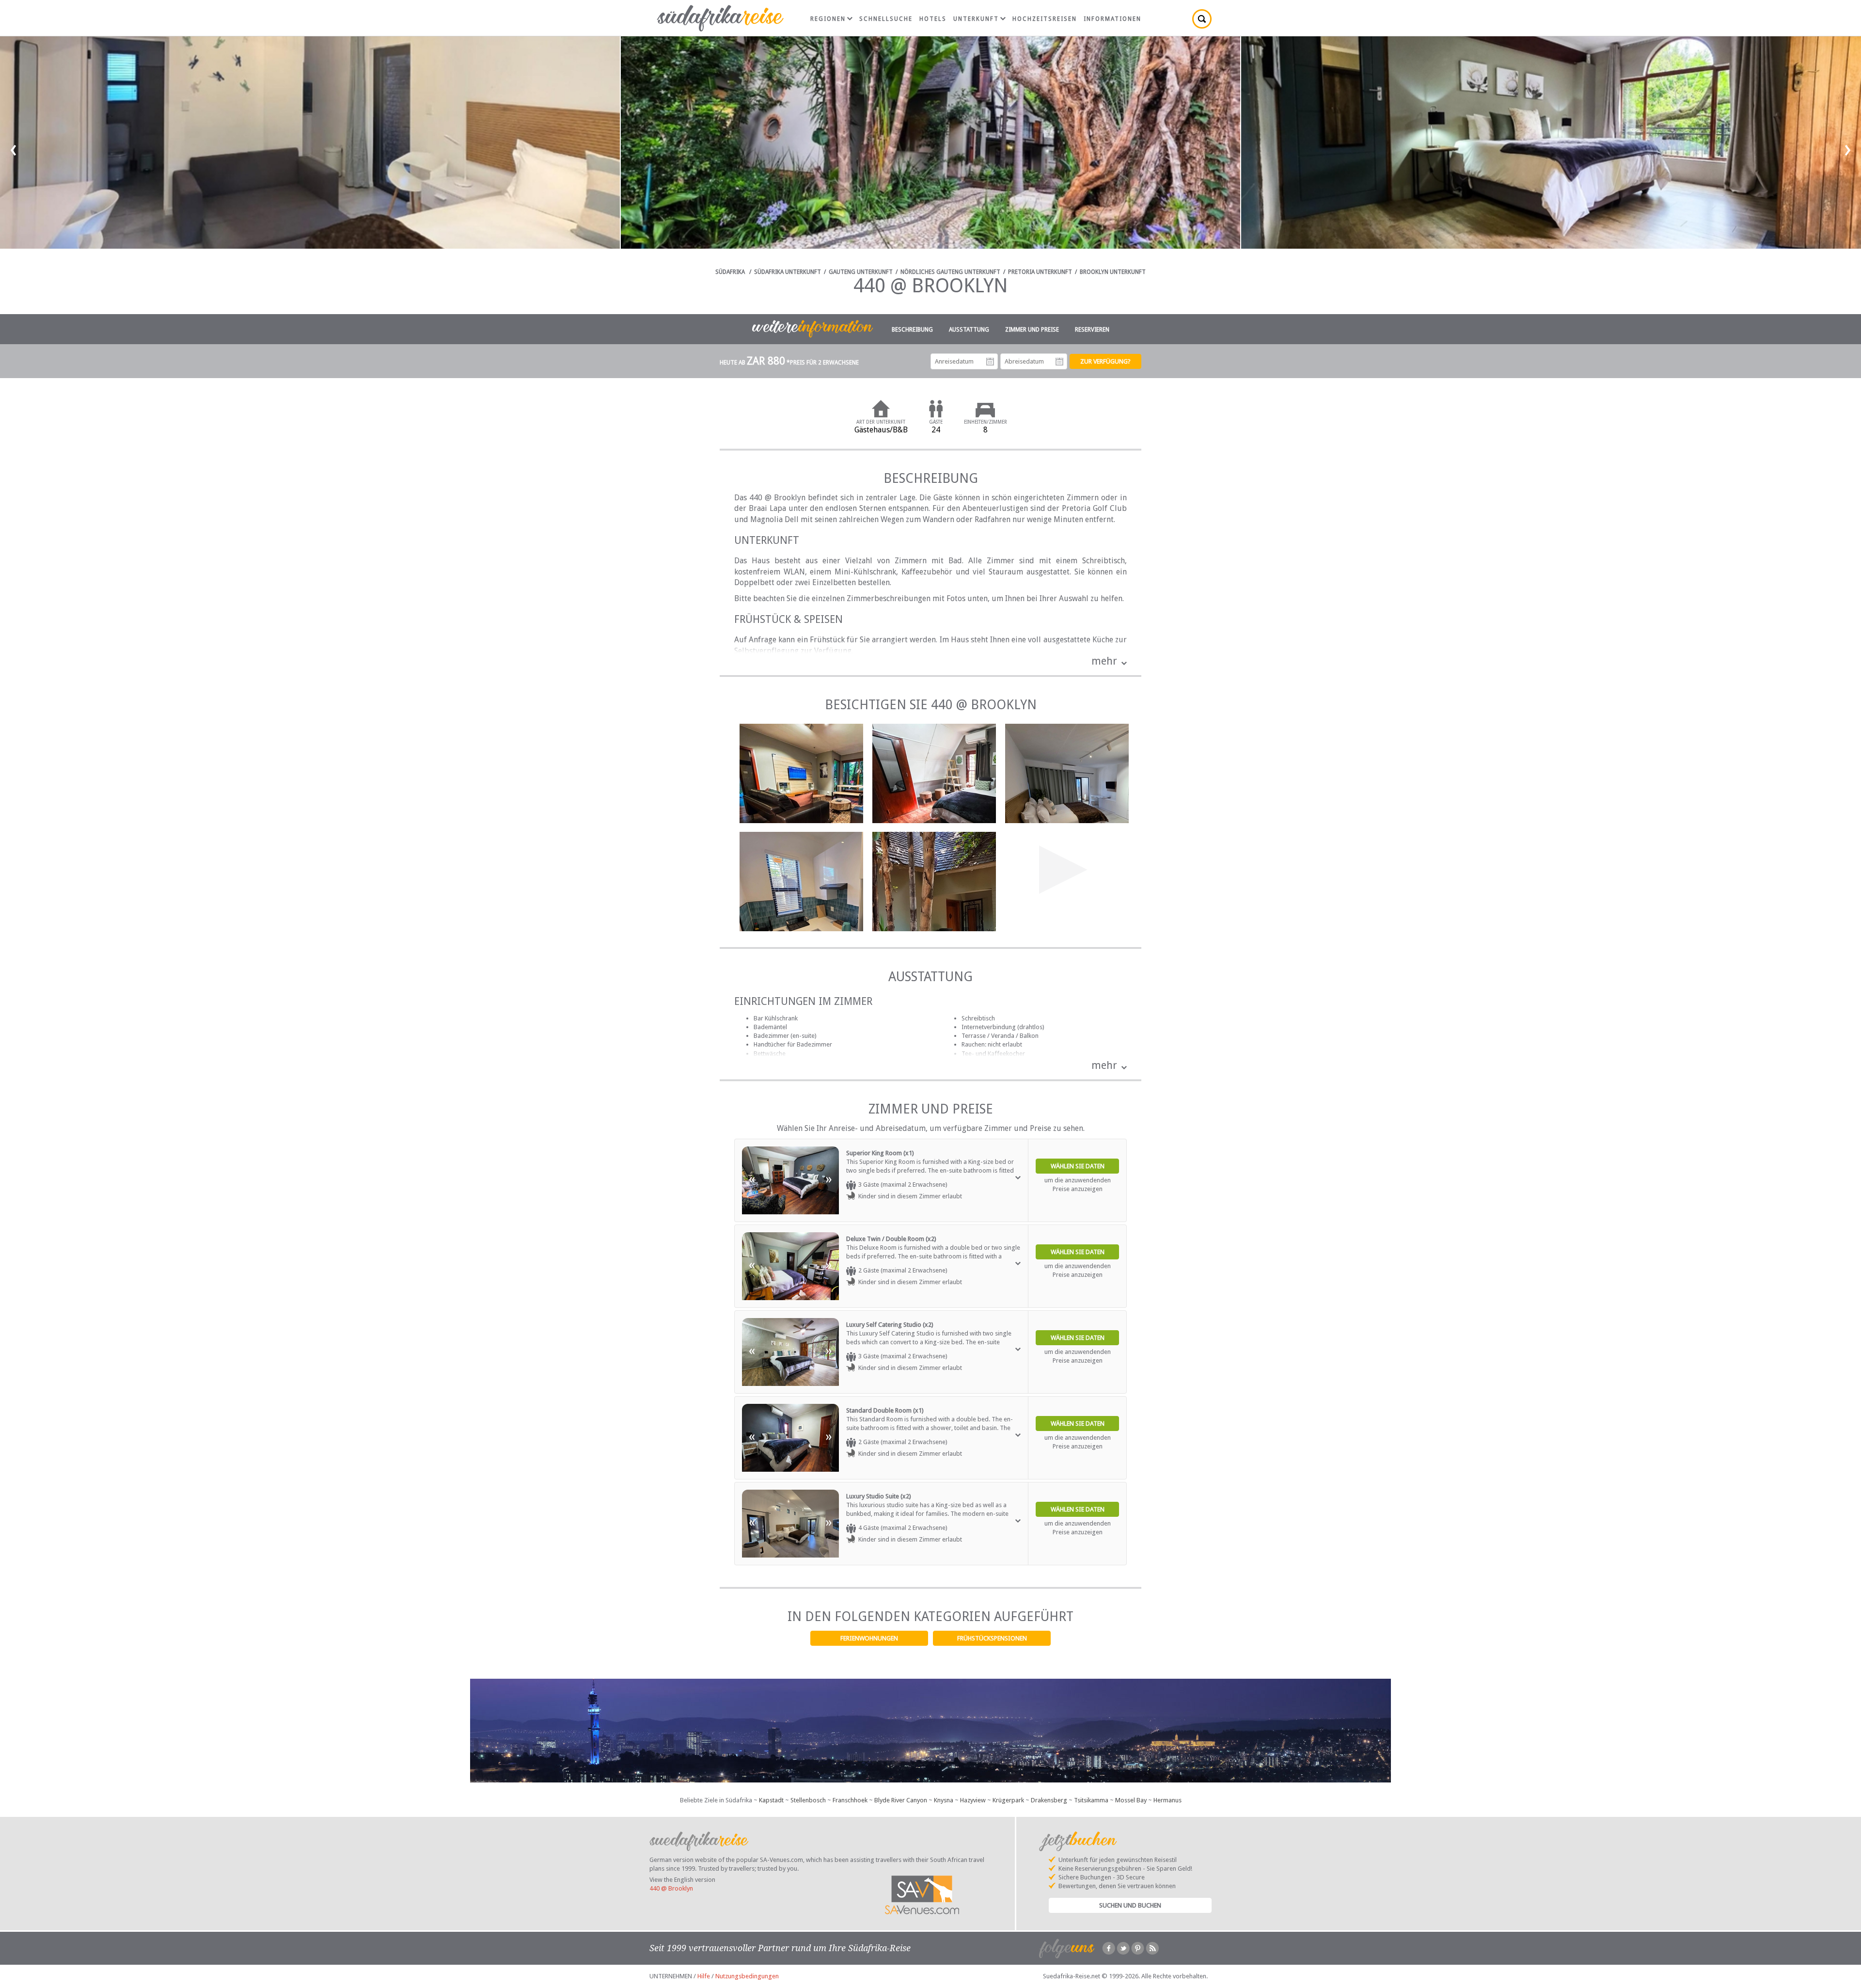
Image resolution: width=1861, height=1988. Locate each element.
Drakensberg (1049, 1800)
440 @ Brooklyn (671, 1888)
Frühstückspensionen (992, 1638)
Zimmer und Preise (1032, 330)
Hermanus (1167, 1800)
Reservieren (1092, 330)
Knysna (944, 1800)
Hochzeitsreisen (1045, 19)
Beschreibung (912, 330)
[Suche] (1202, 19)
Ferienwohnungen (869, 1638)
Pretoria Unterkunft (1040, 272)
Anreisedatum (990, 362)
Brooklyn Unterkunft (1113, 272)
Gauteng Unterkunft (861, 272)
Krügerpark (1008, 1800)
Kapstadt (771, 1800)
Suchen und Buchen (1130, 1905)
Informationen (1112, 19)
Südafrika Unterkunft (788, 272)
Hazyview (973, 1800)
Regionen (828, 19)
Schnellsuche (886, 19)
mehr (1104, 661)
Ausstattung (969, 330)
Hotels (933, 19)
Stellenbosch (808, 1800)
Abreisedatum (1059, 362)
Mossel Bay (1131, 1800)
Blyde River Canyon (901, 1800)
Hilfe (704, 1976)
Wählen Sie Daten (1078, 1166)
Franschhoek (850, 1800)
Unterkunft (976, 19)
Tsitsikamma (1091, 1800)
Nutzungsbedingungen (747, 1976)
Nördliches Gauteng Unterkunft (950, 272)
